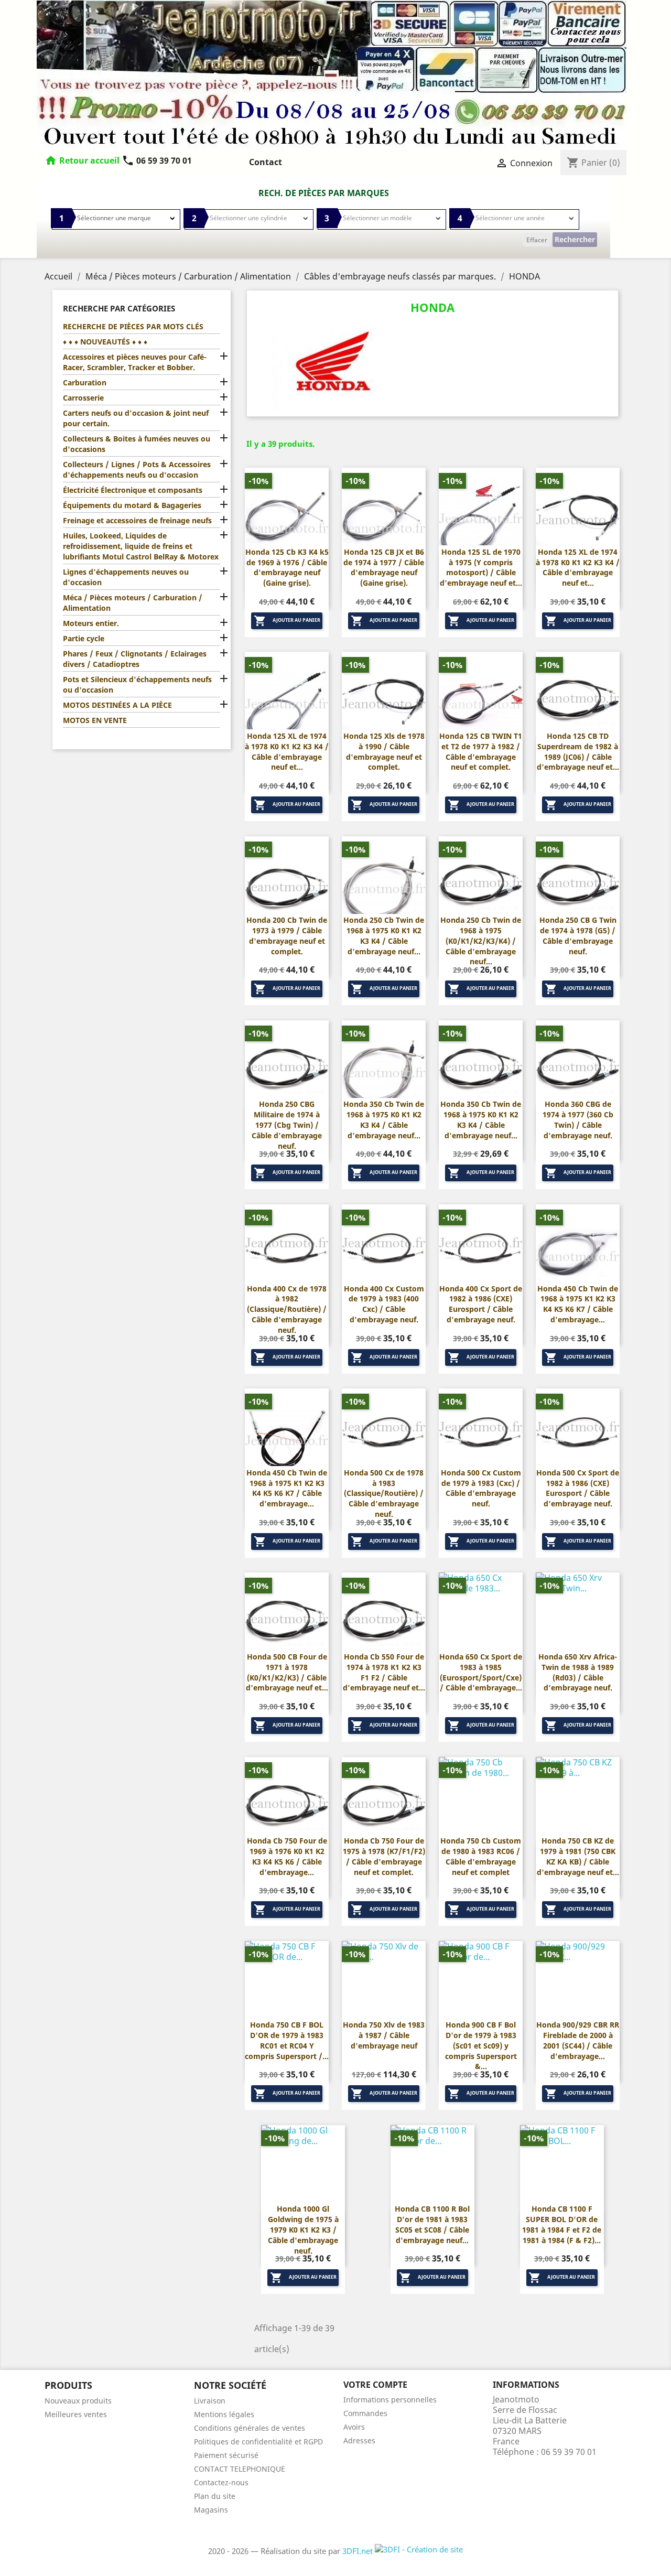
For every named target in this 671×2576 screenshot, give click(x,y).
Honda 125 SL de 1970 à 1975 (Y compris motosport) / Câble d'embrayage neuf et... (481, 567)
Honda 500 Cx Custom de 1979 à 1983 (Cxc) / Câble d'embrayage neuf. (481, 1488)
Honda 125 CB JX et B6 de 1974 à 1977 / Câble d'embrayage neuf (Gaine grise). (384, 567)
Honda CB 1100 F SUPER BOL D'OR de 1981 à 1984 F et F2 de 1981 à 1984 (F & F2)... (562, 2224)
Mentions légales (224, 2414)
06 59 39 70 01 (157, 160)
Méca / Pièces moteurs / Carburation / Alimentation (133, 603)
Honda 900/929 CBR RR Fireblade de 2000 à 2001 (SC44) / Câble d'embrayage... (578, 2040)
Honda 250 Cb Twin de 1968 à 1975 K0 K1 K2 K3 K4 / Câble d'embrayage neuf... (384, 935)
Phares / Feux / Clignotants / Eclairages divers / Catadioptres (135, 659)
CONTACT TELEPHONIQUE (240, 2469)
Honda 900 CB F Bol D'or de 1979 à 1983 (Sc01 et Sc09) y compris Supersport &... (481, 2045)
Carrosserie (83, 398)
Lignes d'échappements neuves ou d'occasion (126, 577)
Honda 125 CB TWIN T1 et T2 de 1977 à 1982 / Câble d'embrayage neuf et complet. (481, 751)
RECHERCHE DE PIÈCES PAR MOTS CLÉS (133, 326)
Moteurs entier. (91, 623)
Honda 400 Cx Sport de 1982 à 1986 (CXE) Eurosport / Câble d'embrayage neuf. (481, 1304)
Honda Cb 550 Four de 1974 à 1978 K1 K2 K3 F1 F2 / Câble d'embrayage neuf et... (384, 1672)
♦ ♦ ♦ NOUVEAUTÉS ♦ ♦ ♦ (105, 342)
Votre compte (375, 2385)
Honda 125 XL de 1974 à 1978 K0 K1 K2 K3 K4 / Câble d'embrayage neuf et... (578, 567)
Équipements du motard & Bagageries (132, 505)
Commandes (365, 2413)
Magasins (211, 2510)
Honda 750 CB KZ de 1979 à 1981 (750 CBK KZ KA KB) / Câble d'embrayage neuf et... (578, 1856)
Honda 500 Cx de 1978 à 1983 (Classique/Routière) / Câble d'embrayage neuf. (384, 1493)
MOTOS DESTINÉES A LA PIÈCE (117, 705)
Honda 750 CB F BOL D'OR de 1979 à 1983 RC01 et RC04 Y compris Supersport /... (287, 2040)
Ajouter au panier (287, 621)
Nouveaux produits (78, 2401)
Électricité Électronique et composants (133, 490)
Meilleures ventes (76, 2414)
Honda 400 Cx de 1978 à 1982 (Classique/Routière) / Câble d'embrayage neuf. (287, 1309)
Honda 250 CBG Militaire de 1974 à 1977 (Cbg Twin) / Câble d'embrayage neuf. (287, 1125)
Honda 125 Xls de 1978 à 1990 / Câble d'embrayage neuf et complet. (384, 751)
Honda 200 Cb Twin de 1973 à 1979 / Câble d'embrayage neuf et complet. (287, 935)
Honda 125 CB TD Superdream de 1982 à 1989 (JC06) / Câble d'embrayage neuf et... (578, 751)
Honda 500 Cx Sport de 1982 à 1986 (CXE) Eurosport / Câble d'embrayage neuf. (578, 1488)
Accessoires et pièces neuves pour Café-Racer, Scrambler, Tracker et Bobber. (135, 362)
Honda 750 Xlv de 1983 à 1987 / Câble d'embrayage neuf (384, 2035)
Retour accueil (89, 160)
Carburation (85, 382)
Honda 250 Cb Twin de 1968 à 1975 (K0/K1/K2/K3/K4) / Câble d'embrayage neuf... (481, 941)
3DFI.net (359, 2551)
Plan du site (215, 2496)
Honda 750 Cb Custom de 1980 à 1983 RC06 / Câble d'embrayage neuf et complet (481, 1856)
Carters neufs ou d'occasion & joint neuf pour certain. (136, 418)
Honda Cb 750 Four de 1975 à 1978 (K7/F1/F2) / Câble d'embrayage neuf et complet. (384, 1856)
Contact (266, 162)
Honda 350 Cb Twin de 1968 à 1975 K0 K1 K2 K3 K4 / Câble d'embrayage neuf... (384, 1119)
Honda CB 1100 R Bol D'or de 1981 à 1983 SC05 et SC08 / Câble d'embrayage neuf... (432, 2224)
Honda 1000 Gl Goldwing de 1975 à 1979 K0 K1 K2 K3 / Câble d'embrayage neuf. (303, 2229)
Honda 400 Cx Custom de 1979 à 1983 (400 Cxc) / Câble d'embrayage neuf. (384, 1304)
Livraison (210, 2401)
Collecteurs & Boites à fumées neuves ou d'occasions (137, 444)
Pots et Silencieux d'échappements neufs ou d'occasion (137, 685)
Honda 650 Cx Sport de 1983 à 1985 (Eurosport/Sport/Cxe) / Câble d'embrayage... (481, 1672)
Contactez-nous (221, 2482)
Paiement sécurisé (226, 2455)
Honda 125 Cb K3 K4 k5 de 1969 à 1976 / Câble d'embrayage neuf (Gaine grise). (287, 567)
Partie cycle (84, 638)
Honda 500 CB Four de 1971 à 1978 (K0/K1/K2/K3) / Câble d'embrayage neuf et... (287, 1672)
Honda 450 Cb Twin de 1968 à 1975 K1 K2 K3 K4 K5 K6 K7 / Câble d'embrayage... (578, 1304)
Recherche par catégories (119, 308)
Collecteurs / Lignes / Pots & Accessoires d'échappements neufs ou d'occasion (137, 470)
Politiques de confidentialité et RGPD (258, 2442)
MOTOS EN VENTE (95, 720)
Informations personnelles (390, 2400)
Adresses (359, 2440)
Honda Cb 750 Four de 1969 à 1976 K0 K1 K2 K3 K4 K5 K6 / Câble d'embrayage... (287, 1856)
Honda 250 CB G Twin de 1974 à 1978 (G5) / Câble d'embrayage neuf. (578, 935)
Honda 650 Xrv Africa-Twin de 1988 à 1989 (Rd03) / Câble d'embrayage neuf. (578, 1672)
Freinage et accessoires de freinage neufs (137, 520)
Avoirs (354, 2427)
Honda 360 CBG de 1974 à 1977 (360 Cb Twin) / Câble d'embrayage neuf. (578, 1119)
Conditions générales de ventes (250, 2428)
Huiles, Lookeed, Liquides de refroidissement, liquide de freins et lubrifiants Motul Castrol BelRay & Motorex (141, 546)
